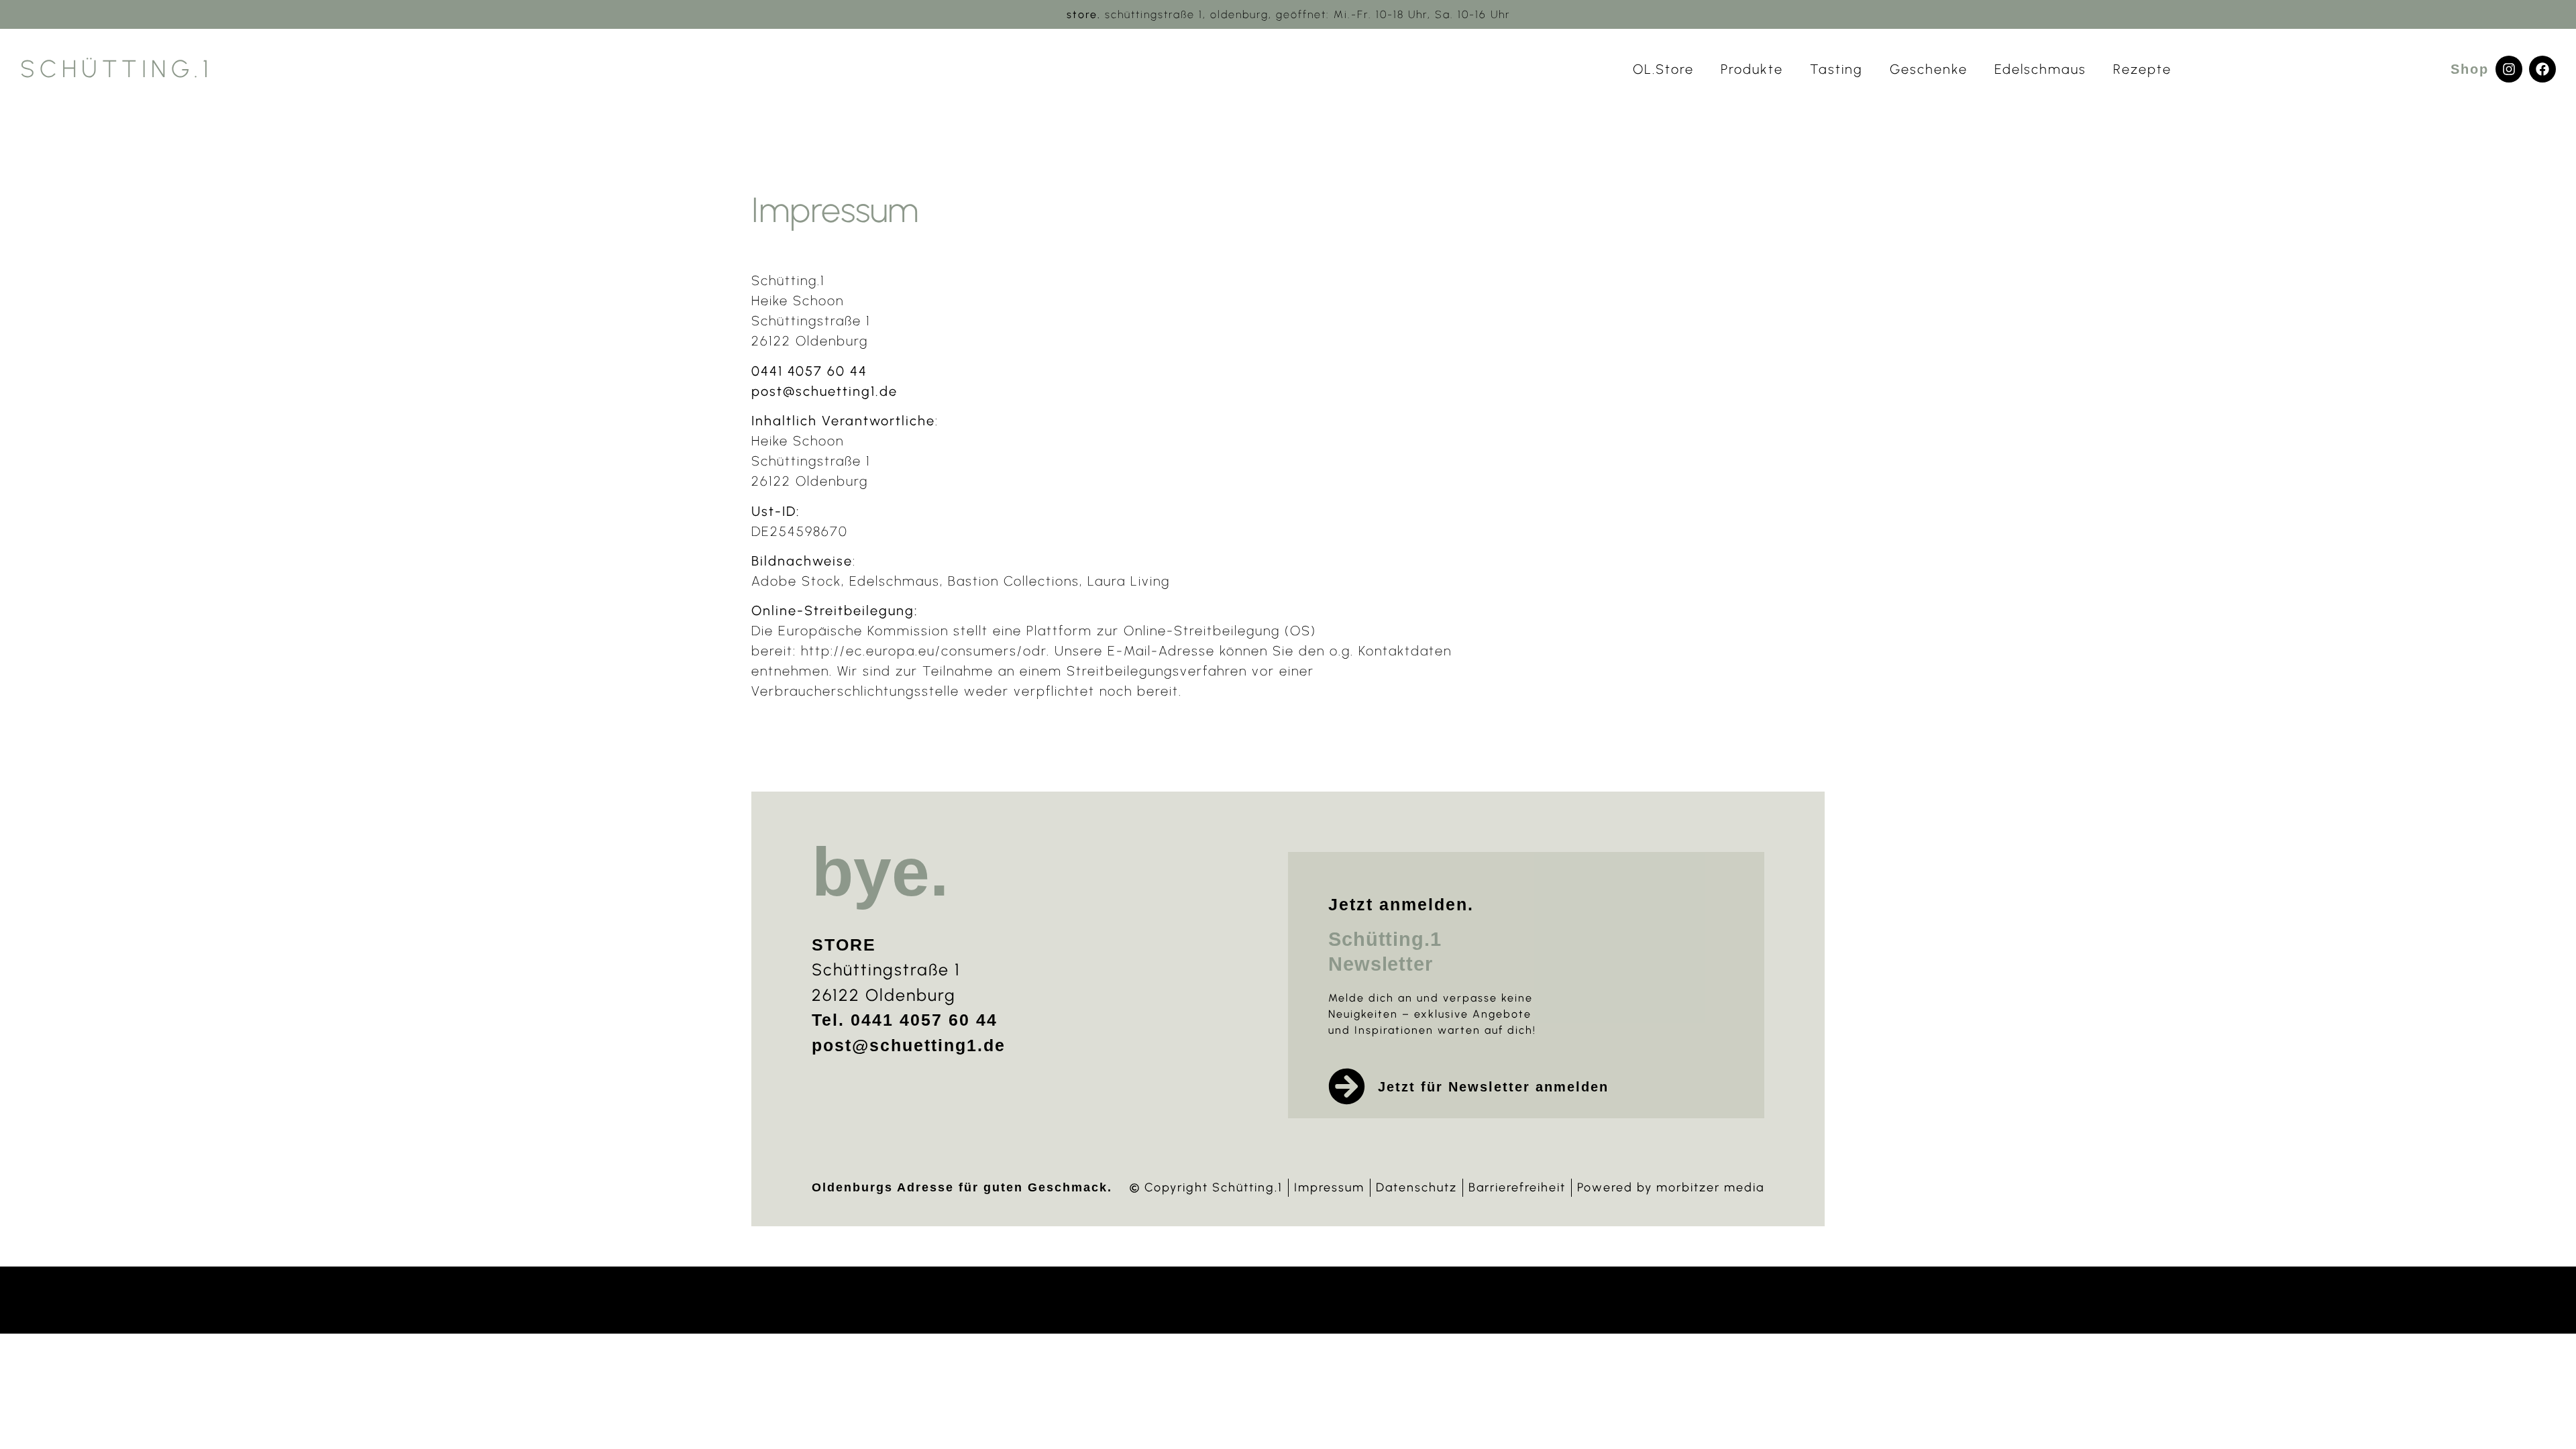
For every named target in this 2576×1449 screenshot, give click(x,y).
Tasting (1836, 69)
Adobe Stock (796, 581)
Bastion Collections (1014, 581)
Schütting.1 (117, 69)
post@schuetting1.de (824, 391)
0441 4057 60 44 (809, 371)
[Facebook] (2542, 69)
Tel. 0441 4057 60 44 (905, 1020)
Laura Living (1129, 581)
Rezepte (2142, 69)
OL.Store (1663, 69)
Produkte (1752, 69)
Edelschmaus (2040, 69)
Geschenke (1929, 69)
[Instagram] (2509, 69)
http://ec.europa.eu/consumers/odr (924, 651)
